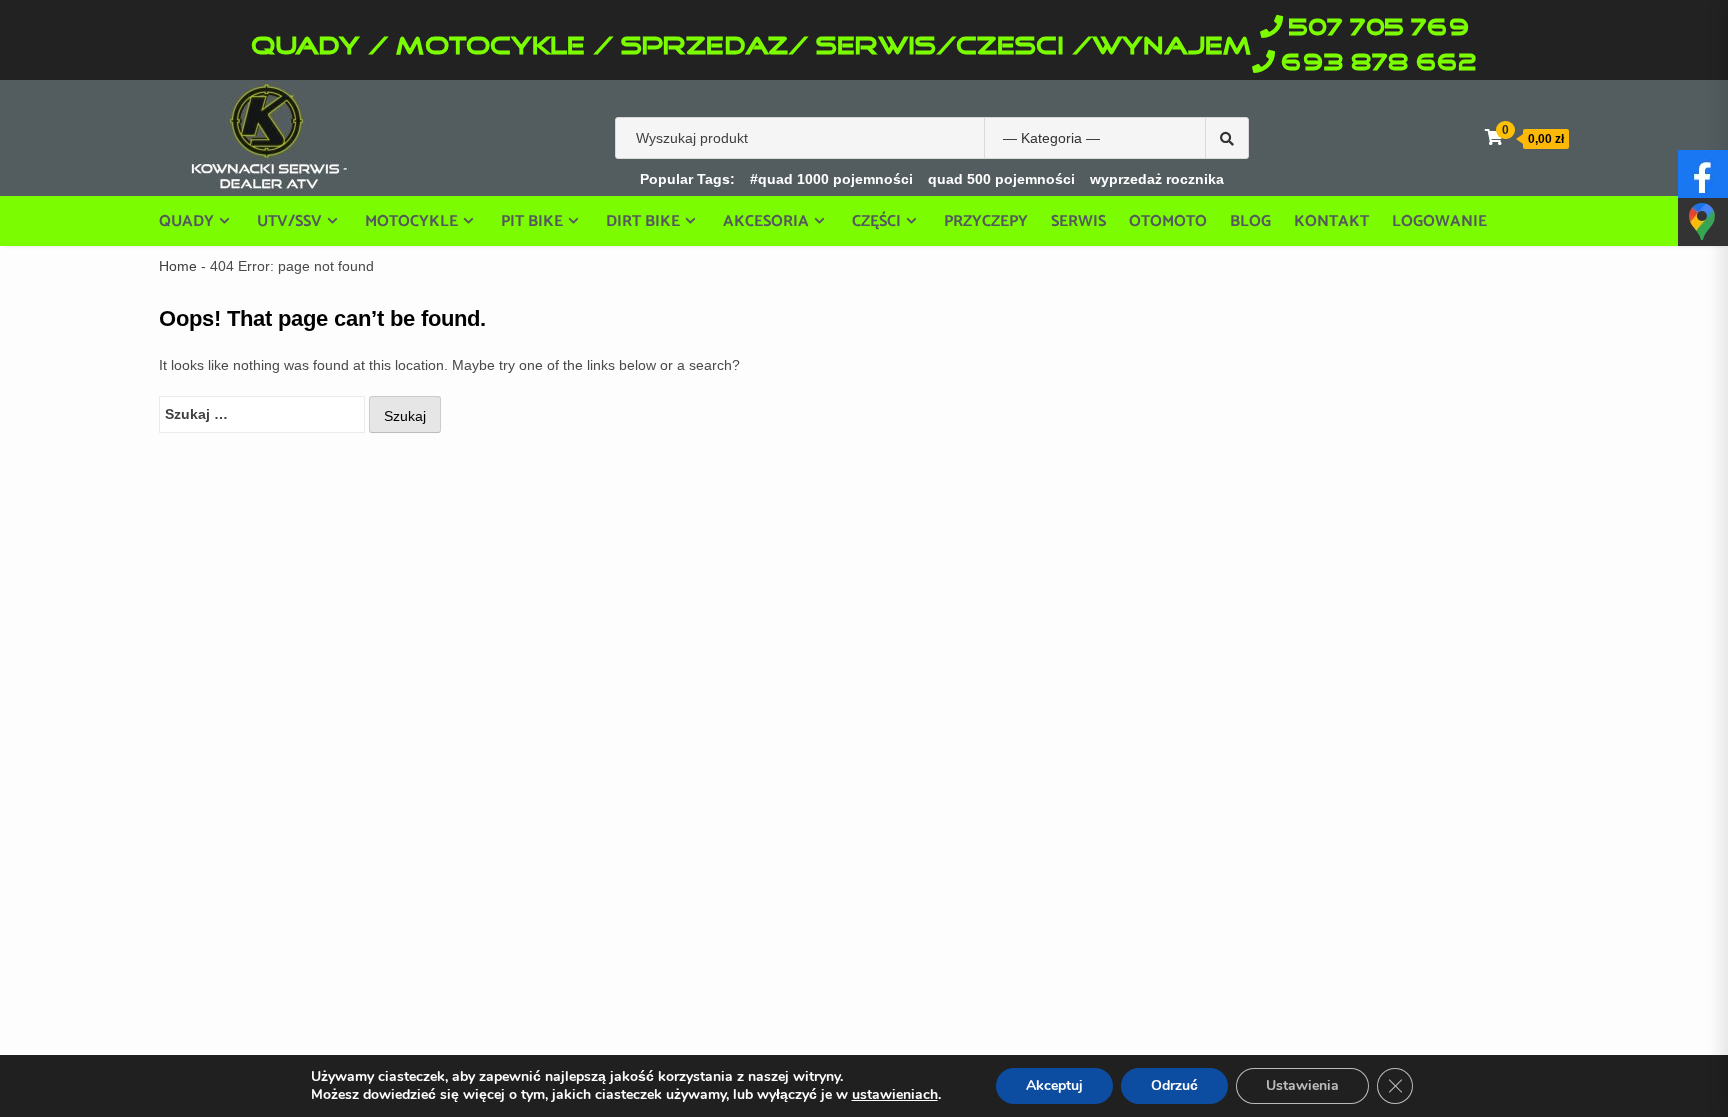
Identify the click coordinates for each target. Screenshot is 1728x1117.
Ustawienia (1302, 1085)
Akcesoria (766, 221)
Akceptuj (1054, 1085)
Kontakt (1331, 221)
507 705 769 (1379, 28)
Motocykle (411, 221)
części (876, 221)
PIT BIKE (532, 221)
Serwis (1078, 221)
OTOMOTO (1168, 221)
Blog (1250, 221)
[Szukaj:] (262, 414)
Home (178, 266)
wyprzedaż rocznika (1157, 179)
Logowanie (1439, 221)
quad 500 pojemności (1001, 179)
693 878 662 (1379, 63)
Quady (186, 221)
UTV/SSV (289, 221)
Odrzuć (1174, 1085)
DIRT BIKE (643, 221)
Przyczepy (986, 221)
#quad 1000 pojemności (831, 179)
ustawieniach (895, 1095)
